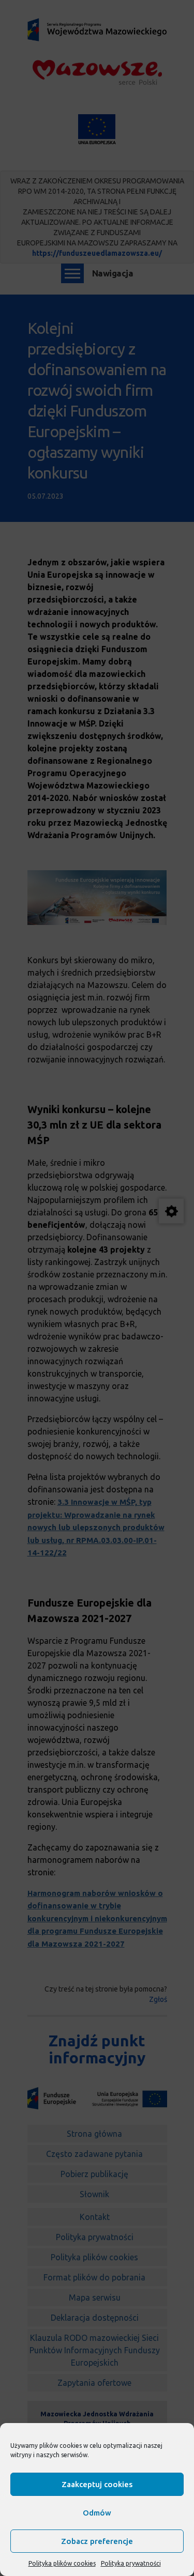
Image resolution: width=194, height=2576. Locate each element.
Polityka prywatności (131, 2563)
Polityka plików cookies (62, 2563)
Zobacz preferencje (97, 2541)
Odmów (97, 2513)
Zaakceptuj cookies (97, 2484)
